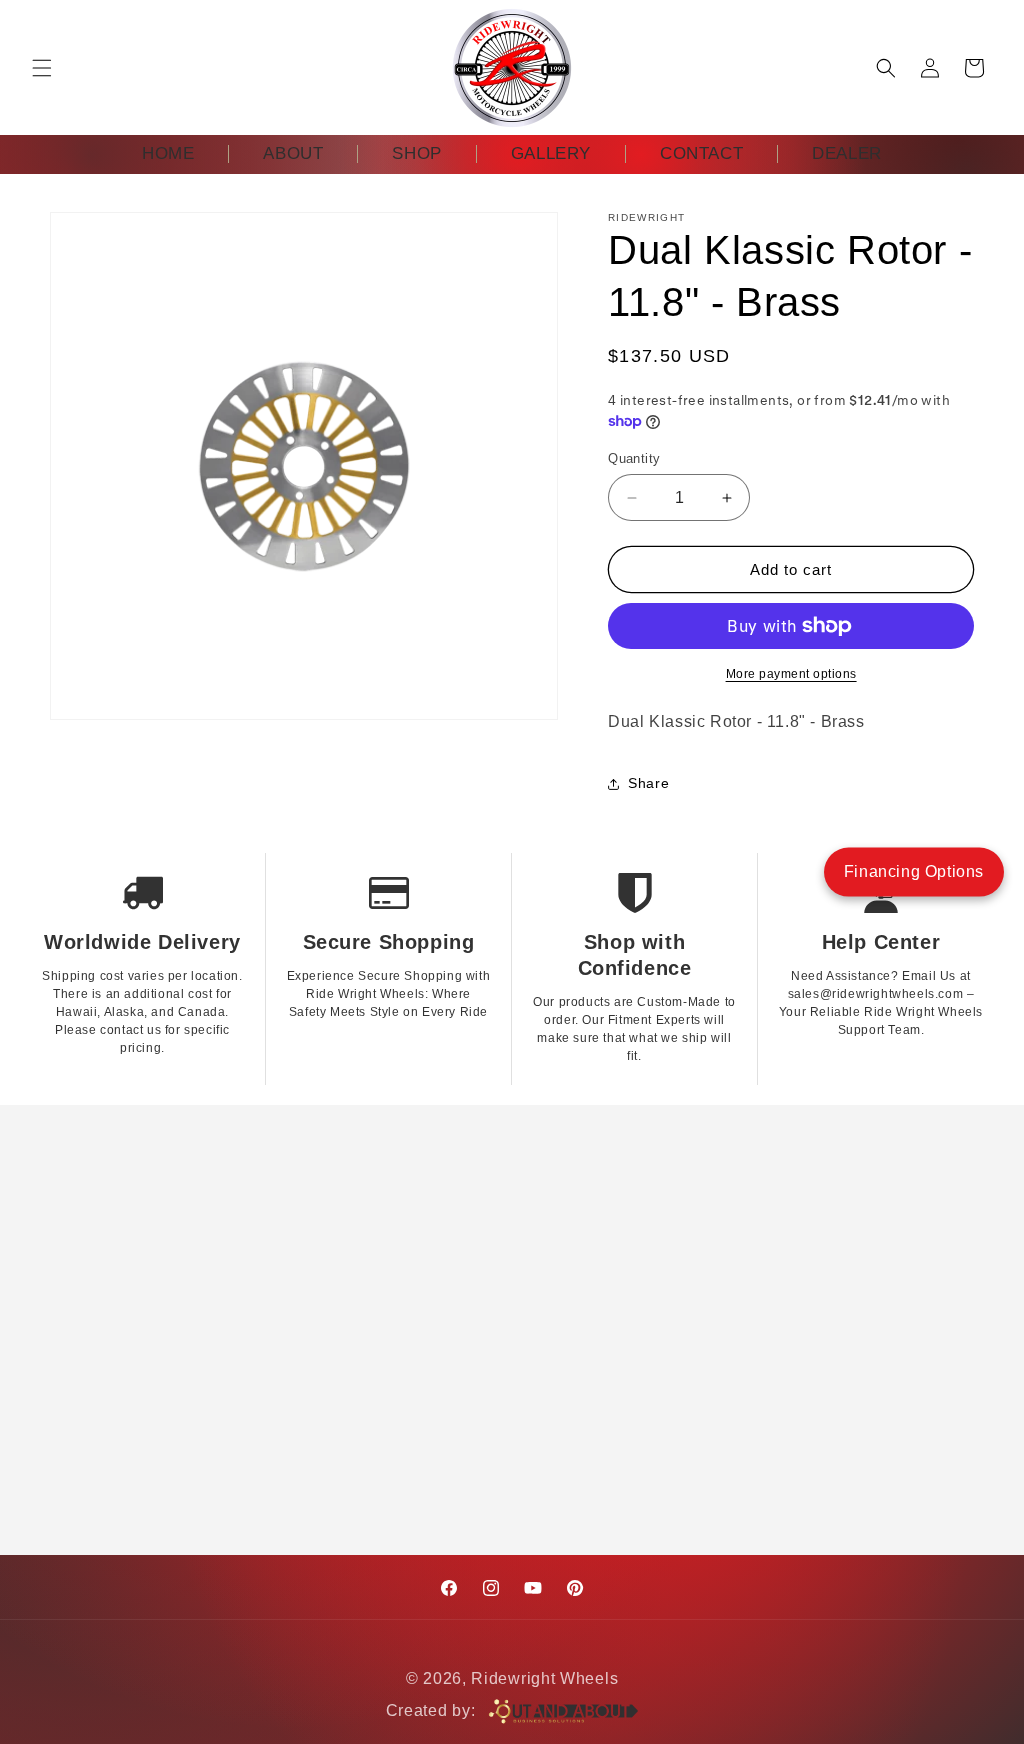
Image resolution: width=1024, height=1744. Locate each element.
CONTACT (701, 153)
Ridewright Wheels (544, 1678)
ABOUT (293, 153)
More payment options (791, 674)
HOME (168, 153)
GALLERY (551, 153)
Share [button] (648, 783)
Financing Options (914, 871)
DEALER (847, 153)
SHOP (416, 153)
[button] (42, 68)
